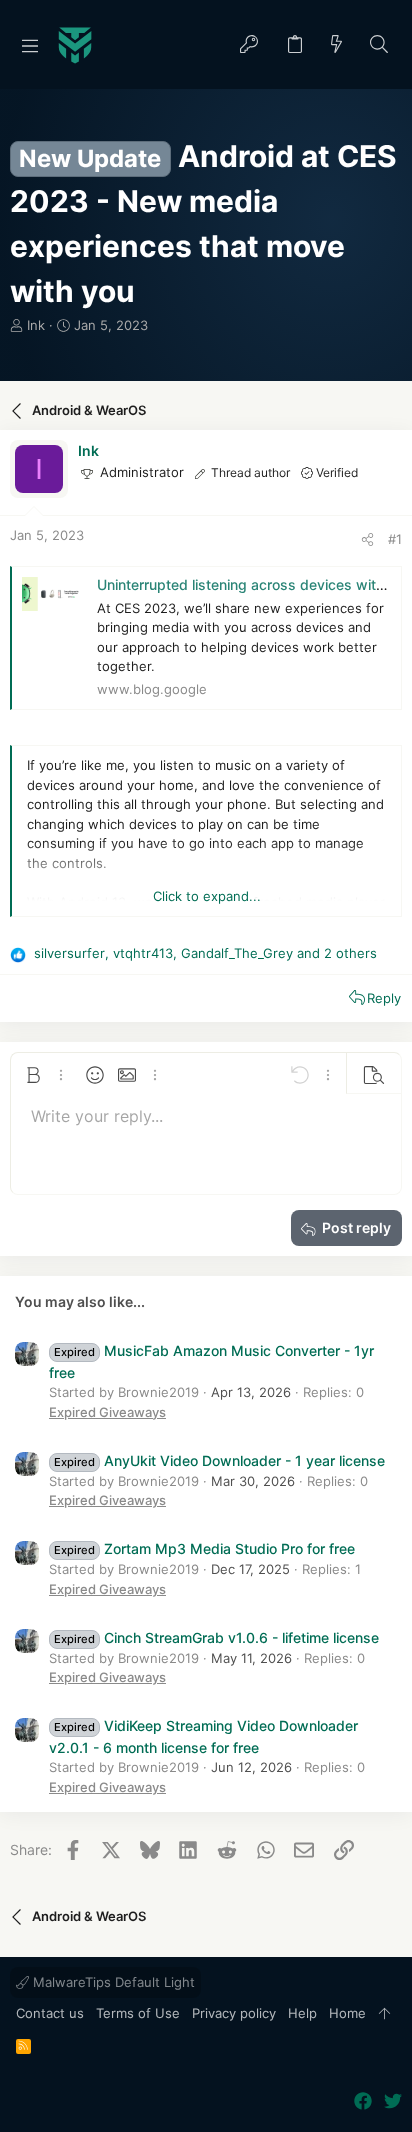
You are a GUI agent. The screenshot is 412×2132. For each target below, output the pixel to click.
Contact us (50, 2013)
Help (302, 2013)
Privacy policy (234, 2013)
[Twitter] (393, 2101)
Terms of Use (138, 2013)
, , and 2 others (205, 953)
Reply (384, 998)
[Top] (384, 2014)
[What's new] (337, 45)
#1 (395, 539)
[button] (30, 45)
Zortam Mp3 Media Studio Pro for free (204, 1548)
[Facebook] (363, 2101)
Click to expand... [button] (207, 896)
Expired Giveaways (107, 1412)
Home (347, 2013)
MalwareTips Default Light (112, 1982)
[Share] (367, 539)
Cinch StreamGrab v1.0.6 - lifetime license (216, 1637)
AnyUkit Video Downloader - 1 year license (219, 1460)
